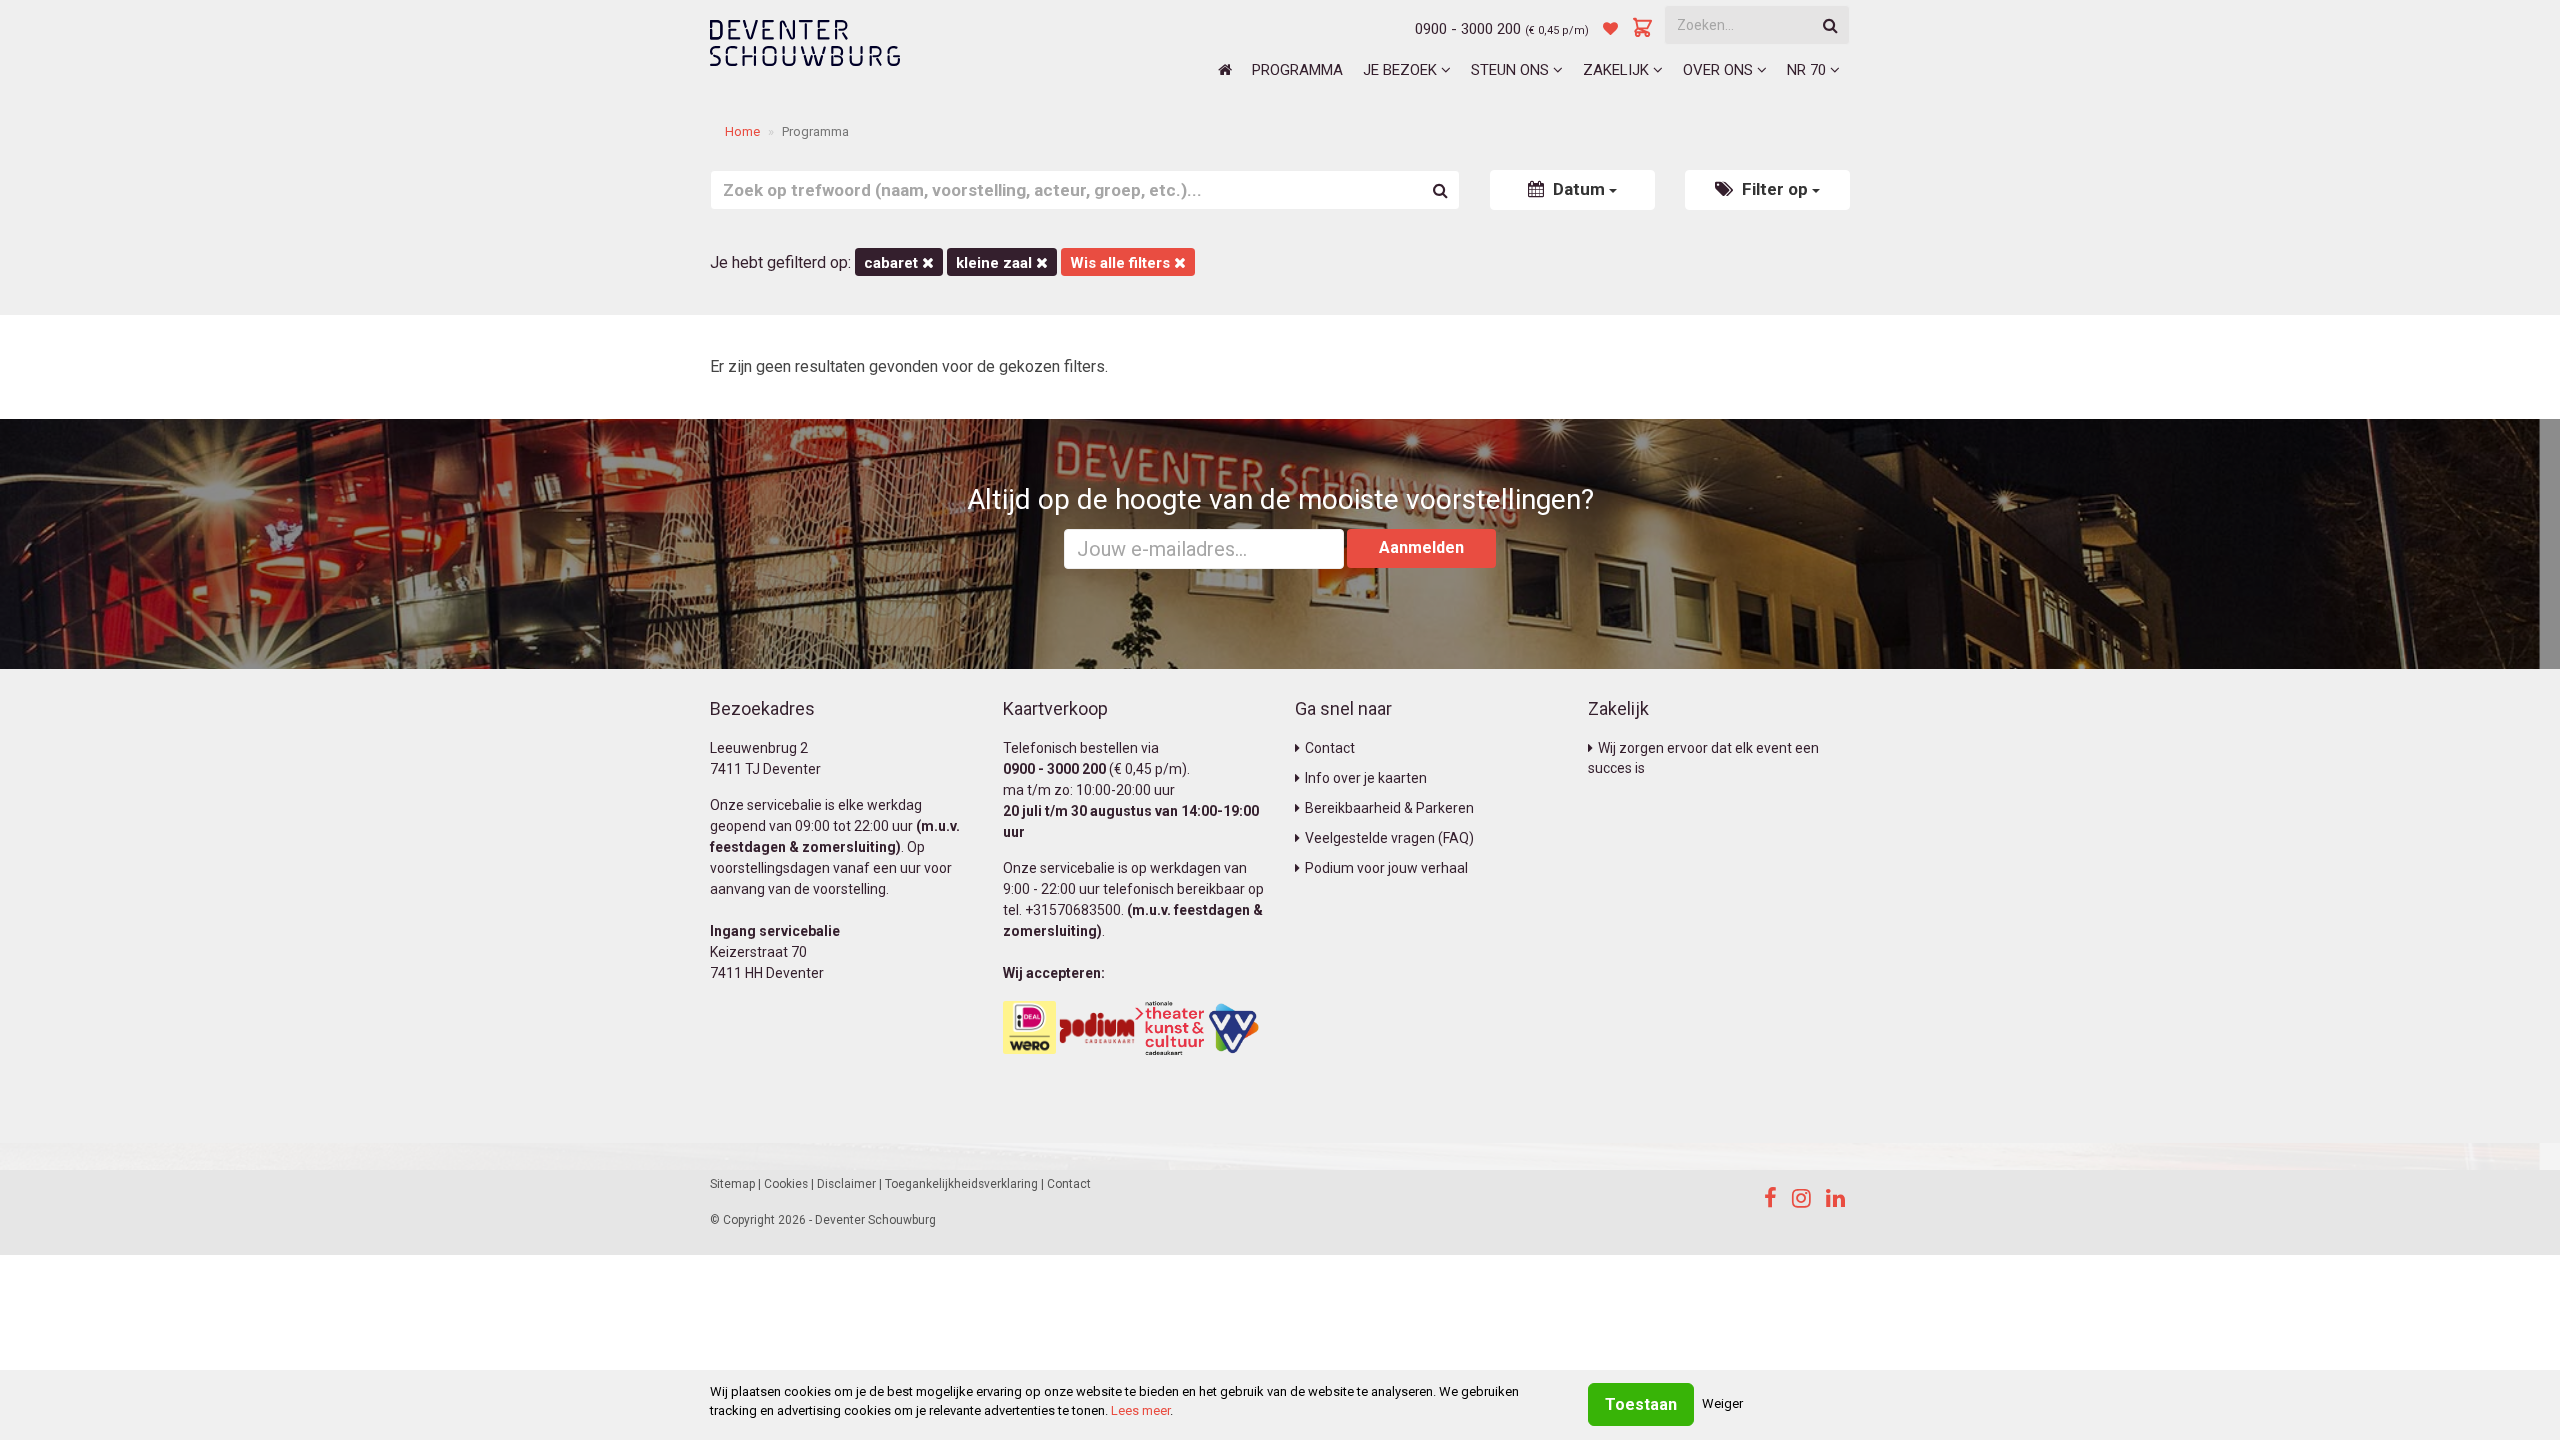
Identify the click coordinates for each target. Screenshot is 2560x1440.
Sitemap (732, 1184)
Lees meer (1140, 1410)
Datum (1579, 189)
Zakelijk (1618, 70)
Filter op (1775, 189)
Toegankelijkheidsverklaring (961, 1184)
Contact (1330, 748)
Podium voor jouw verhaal (1386, 868)
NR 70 (1808, 70)
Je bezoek (1402, 70)
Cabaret (893, 263)
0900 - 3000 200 (1468, 29)
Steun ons (1512, 70)
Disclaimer (846, 1184)
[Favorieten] (1610, 29)
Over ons (1720, 70)
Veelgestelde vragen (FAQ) (1389, 838)
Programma (1297, 70)
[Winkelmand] (1643, 29)
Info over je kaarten (1366, 778)
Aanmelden (1421, 547)
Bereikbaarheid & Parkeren (1389, 808)
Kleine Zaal (996, 263)
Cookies (786, 1184)
